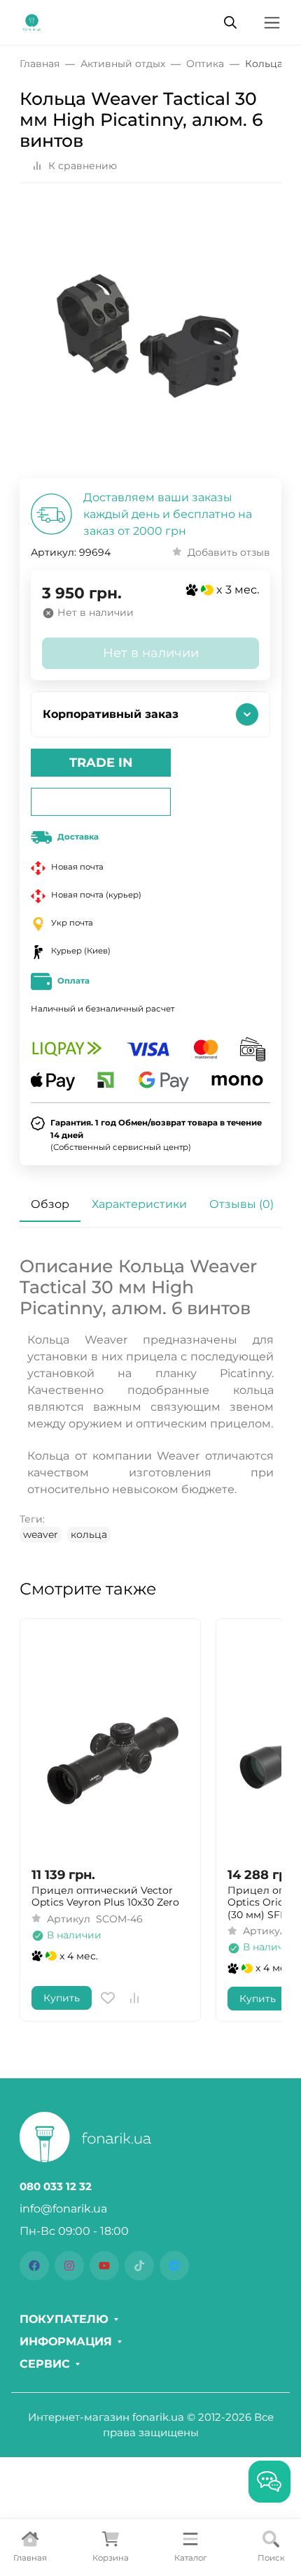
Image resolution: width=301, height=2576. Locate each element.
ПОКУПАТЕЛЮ (64, 2319)
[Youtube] (104, 2266)
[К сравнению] (134, 1998)
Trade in (101, 763)
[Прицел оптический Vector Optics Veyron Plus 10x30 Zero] (110, 1742)
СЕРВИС (45, 2364)
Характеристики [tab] (139, 1204)
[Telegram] (174, 2266)
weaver (41, 1534)
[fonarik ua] (32, 21)
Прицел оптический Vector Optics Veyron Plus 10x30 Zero (105, 1897)
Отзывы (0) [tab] (241, 1204)
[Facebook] (34, 2266)
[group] (150, 336)
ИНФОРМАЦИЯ (66, 2342)
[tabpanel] (150, 1399)
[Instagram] (69, 2266)
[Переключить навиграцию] (272, 23)
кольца (89, 1534)
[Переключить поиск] (230, 22)
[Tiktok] (139, 2266)
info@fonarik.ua (63, 2209)
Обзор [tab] (50, 1204)
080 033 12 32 (56, 2187)
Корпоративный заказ (111, 714)
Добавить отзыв (229, 552)
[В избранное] (108, 1998)
